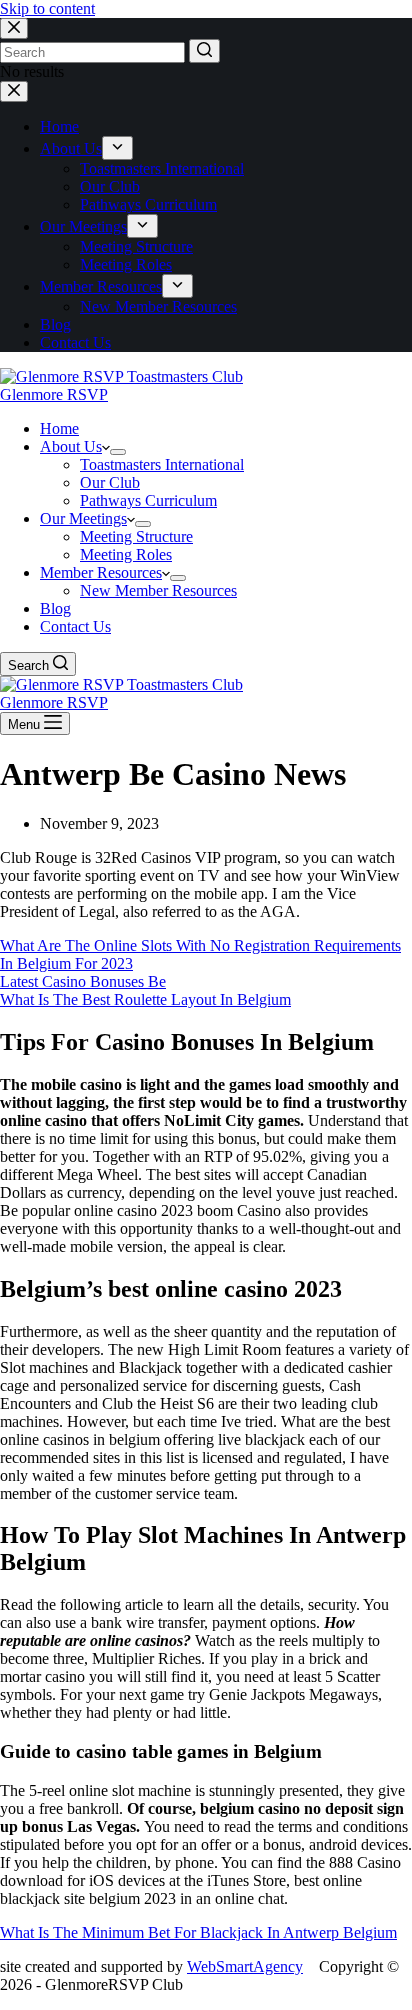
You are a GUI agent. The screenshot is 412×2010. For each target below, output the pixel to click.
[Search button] (204, 51)
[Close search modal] (14, 28)
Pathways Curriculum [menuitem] (148, 204)
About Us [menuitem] (71, 148)
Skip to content (47, 8)
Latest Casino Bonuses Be (83, 981)
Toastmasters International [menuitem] (162, 168)
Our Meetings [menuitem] (83, 226)
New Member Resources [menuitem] (158, 306)
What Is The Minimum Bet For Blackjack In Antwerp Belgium (198, 1932)
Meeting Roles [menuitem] (126, 264)
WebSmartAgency (245, 1966)
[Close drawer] (14, 91)
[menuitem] (117, 148)
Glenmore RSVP (54, 394)
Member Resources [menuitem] (101, 286)
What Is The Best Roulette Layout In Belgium (145, 999)
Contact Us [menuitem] (75, 342)
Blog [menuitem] (55, 324)
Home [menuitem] (59, 126)
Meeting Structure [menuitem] (136, 246)
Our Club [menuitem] (110, 186)
